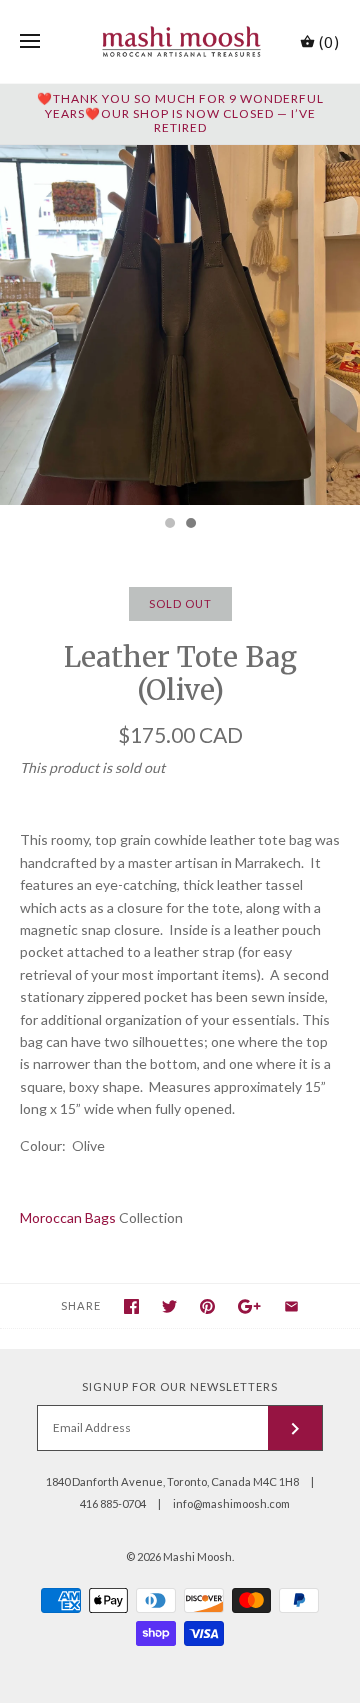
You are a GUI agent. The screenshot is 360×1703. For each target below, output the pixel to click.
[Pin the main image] (207, 1306)
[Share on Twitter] (169, 1306)
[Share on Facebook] (131, 1306)
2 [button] (190, 525)
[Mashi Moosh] (180, 41)
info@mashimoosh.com (231, 1503)
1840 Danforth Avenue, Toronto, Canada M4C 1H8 (172, 1481)
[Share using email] (291, 1306)
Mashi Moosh (197, 1556)
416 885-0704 (113, 1503)
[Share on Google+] (249, 1306)
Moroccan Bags (68, 1217)
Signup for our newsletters (180, 1386)
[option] (180, 325)
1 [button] (169, 525)
